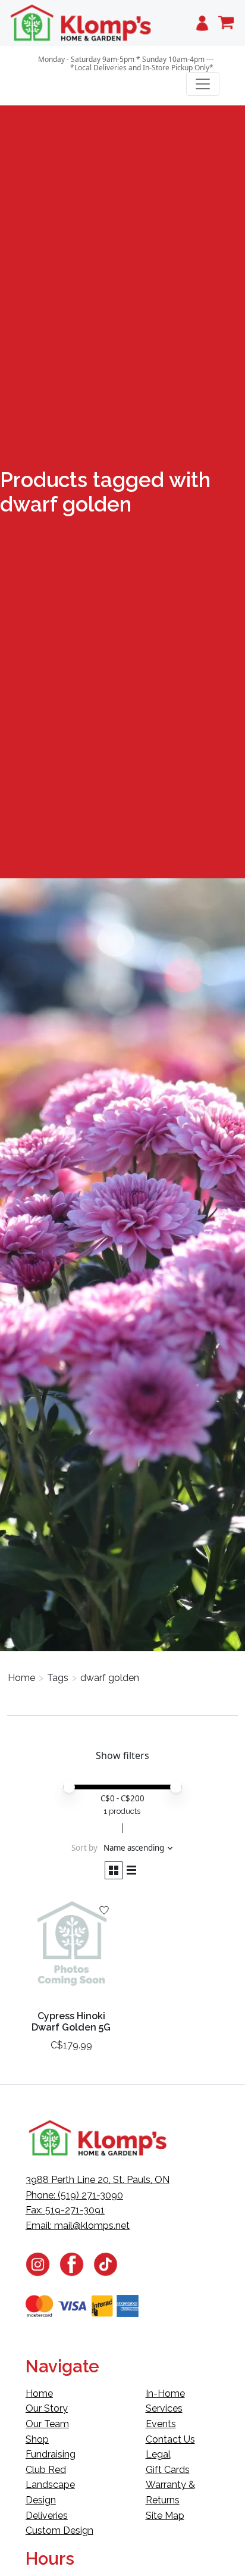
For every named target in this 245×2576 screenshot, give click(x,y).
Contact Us (170, 2439)
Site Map (165, 2516)
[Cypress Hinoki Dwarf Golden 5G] (71, 1948)
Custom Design (59, 2530)
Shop (37, 2439)
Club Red (46, 2470)
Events (161, 2424)
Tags (58, 1678)
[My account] (202, 23)
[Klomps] (81, 23)
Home (21, 1678)
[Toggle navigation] (203, 84)
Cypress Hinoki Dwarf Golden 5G (71, 2022)
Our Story (47, 2408)
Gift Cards (168, 2470)
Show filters (122, 1755)
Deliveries (47, 2516)
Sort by (84, 1848)
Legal (158, 2454)
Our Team (47, 2424)
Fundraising (51, 2454)
